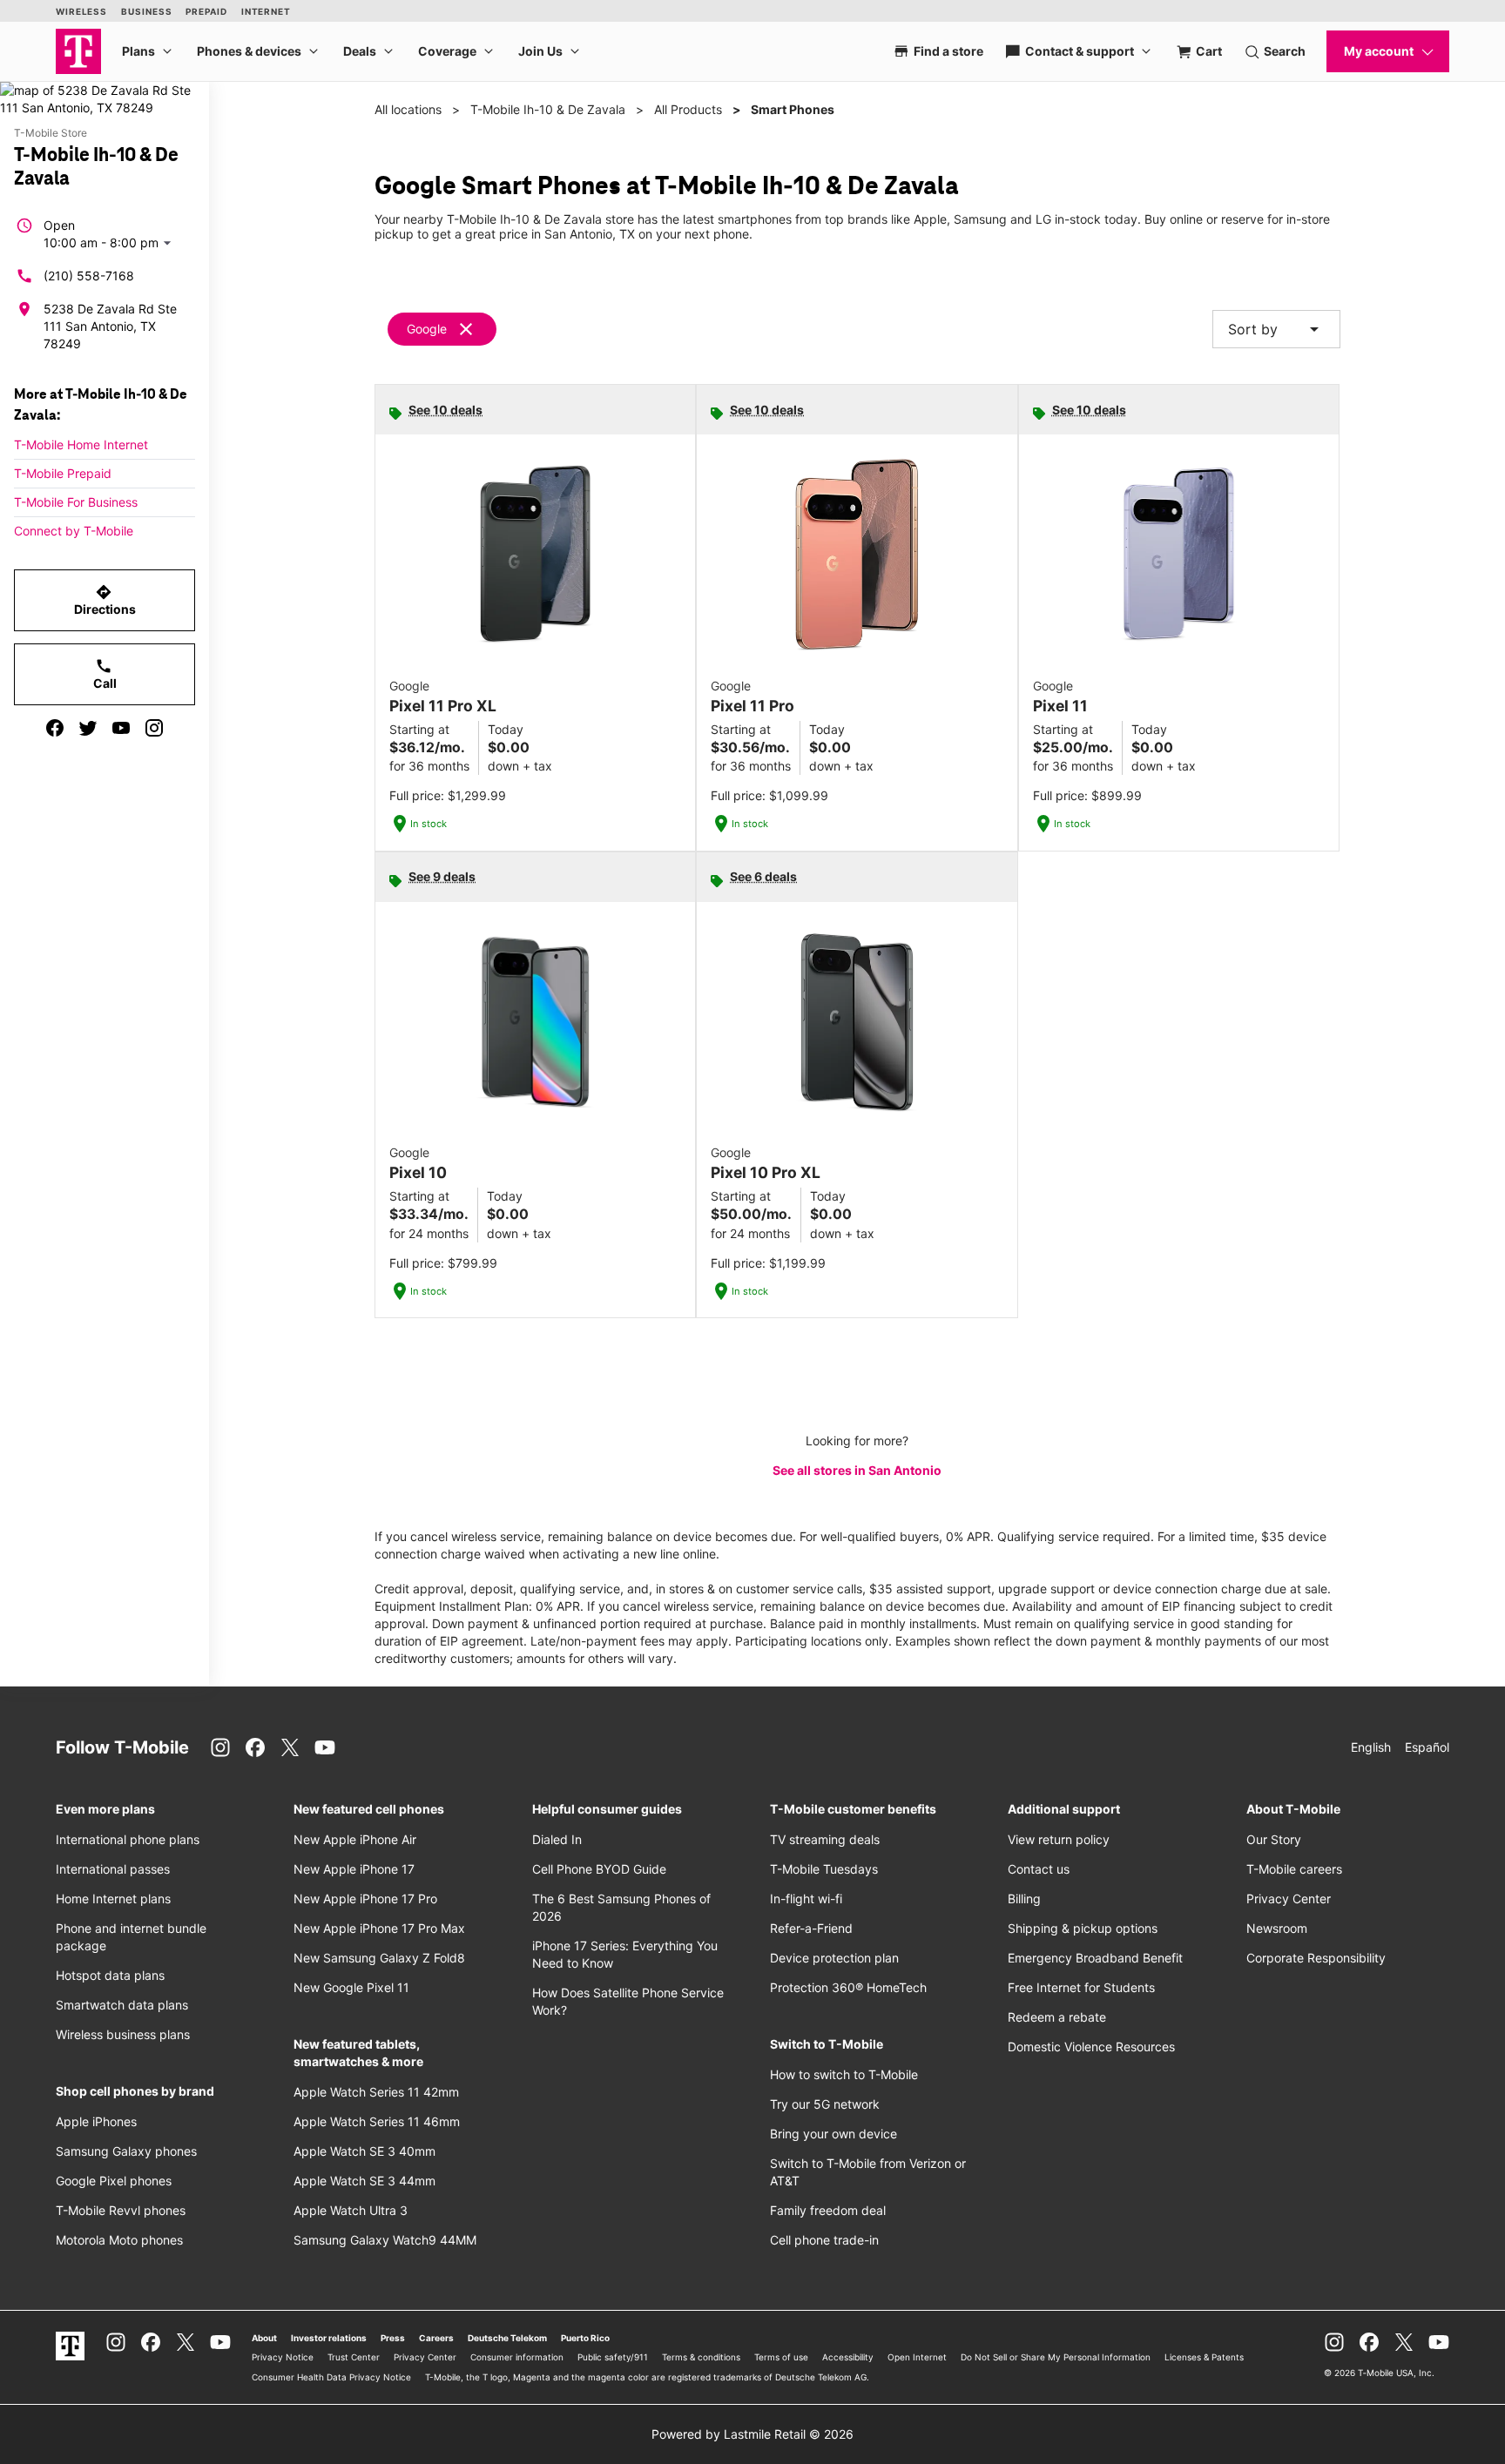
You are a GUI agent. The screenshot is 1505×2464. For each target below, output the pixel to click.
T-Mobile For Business (76, 502)
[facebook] (55, 728)
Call (105, 674)
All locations (408, 109)
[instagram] (154, 728)
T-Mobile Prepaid (63, 473)
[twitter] (88, 728)
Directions (105, 600)
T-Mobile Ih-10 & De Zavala (548, 109)
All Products (688, 109)
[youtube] (121, 728)
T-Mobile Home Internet (81, 444)
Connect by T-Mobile (74, 531)
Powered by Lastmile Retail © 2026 (752, 2434)
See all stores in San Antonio (857, 1470)
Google (427, 329)
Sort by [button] (1276, 329)
